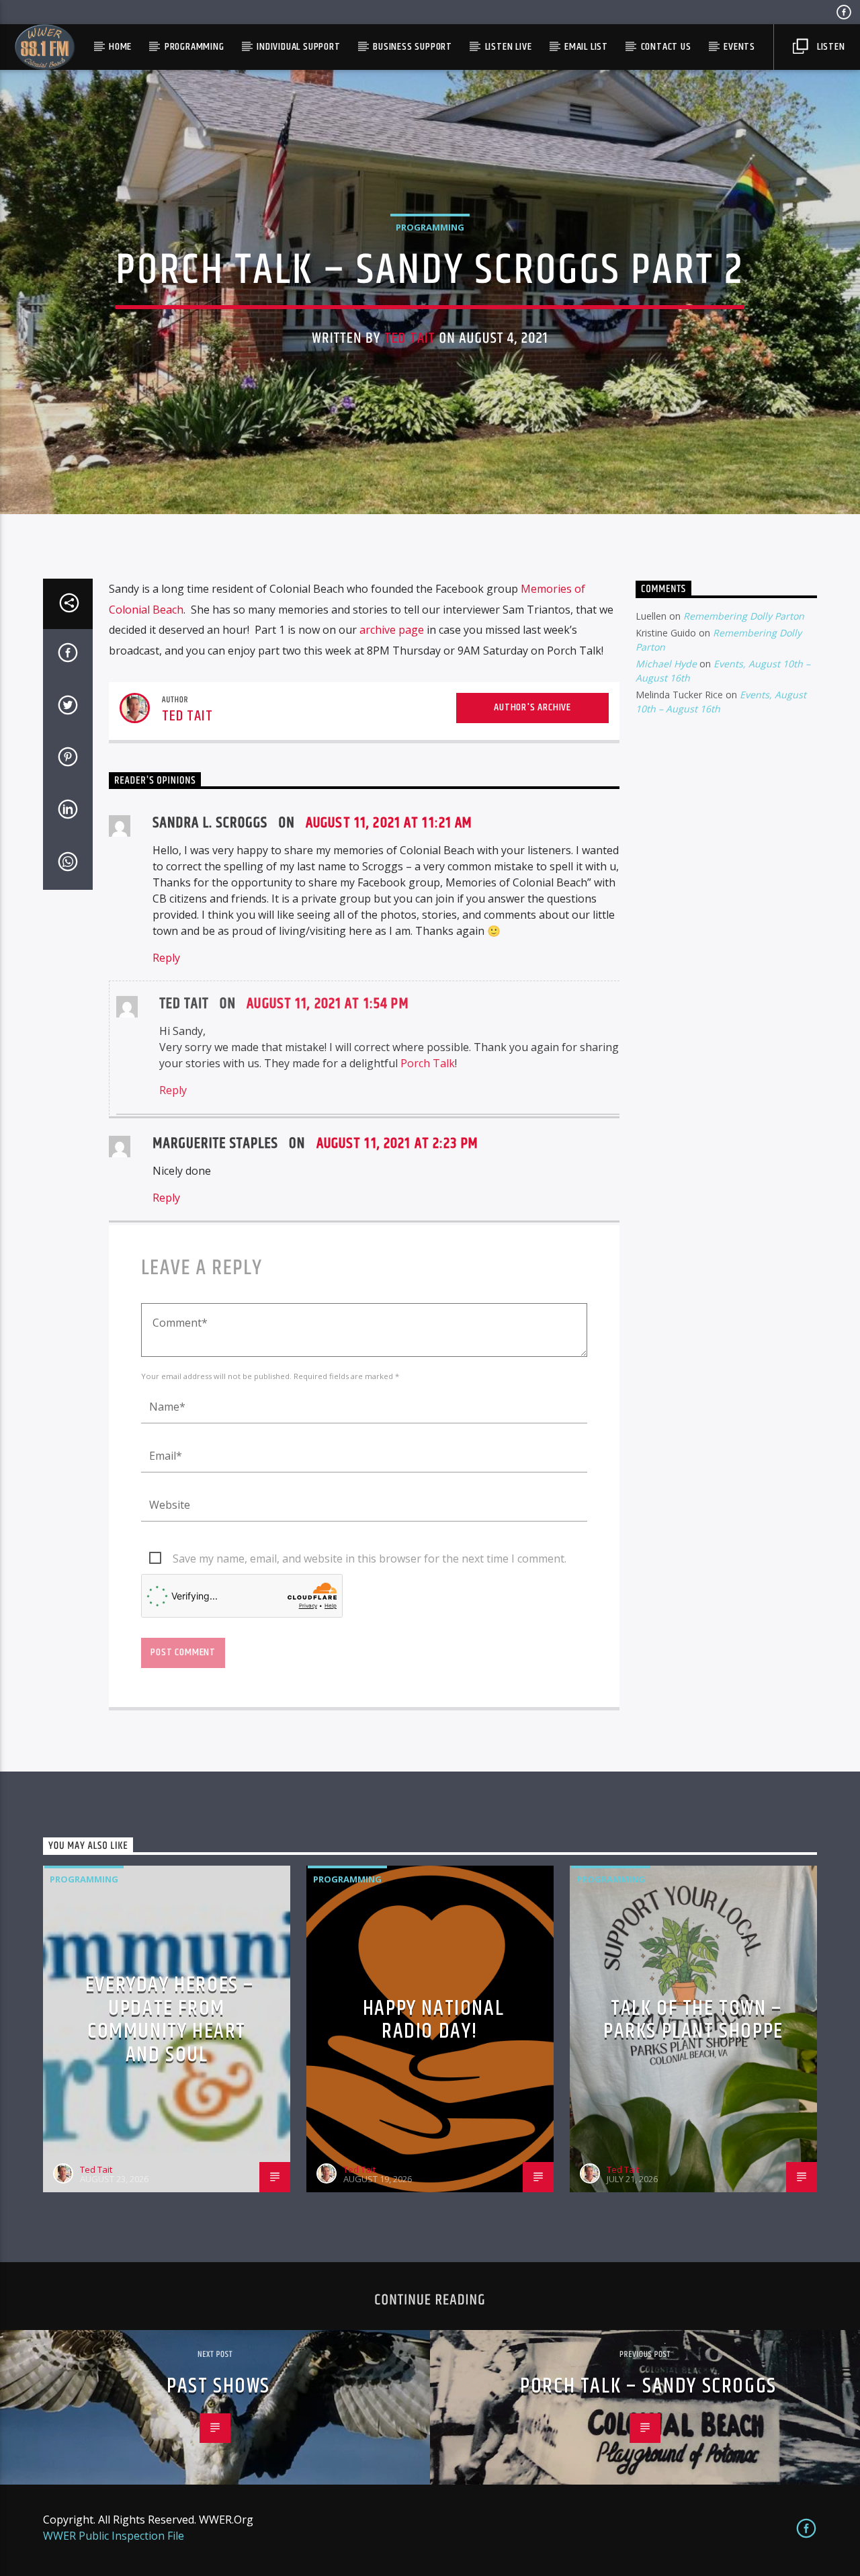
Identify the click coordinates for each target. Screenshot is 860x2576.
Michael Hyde (666, 664)
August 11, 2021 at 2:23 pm (397, 1144)
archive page (392, 630)
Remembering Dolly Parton (744, 616)
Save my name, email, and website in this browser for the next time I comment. (370, 1559)
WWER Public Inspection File (114, 2536)
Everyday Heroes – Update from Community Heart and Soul (170, 2020)
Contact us (666, 47)
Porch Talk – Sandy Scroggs (648, 2386)
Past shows (218, 2386)
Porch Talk (428, 1063)
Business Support (413, 47)
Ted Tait (410, 338)
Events (739, 47)
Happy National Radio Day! (433, 2020)
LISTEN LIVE (509, 47)
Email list (586, 47)
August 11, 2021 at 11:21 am (389, 823)
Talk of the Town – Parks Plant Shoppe (693, 2020)
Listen (830, 47)
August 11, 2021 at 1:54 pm (328, 1004)
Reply (166, 958)
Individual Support (298, 47)
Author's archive (532, 707)
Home (120, 47)
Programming (195, 47)
